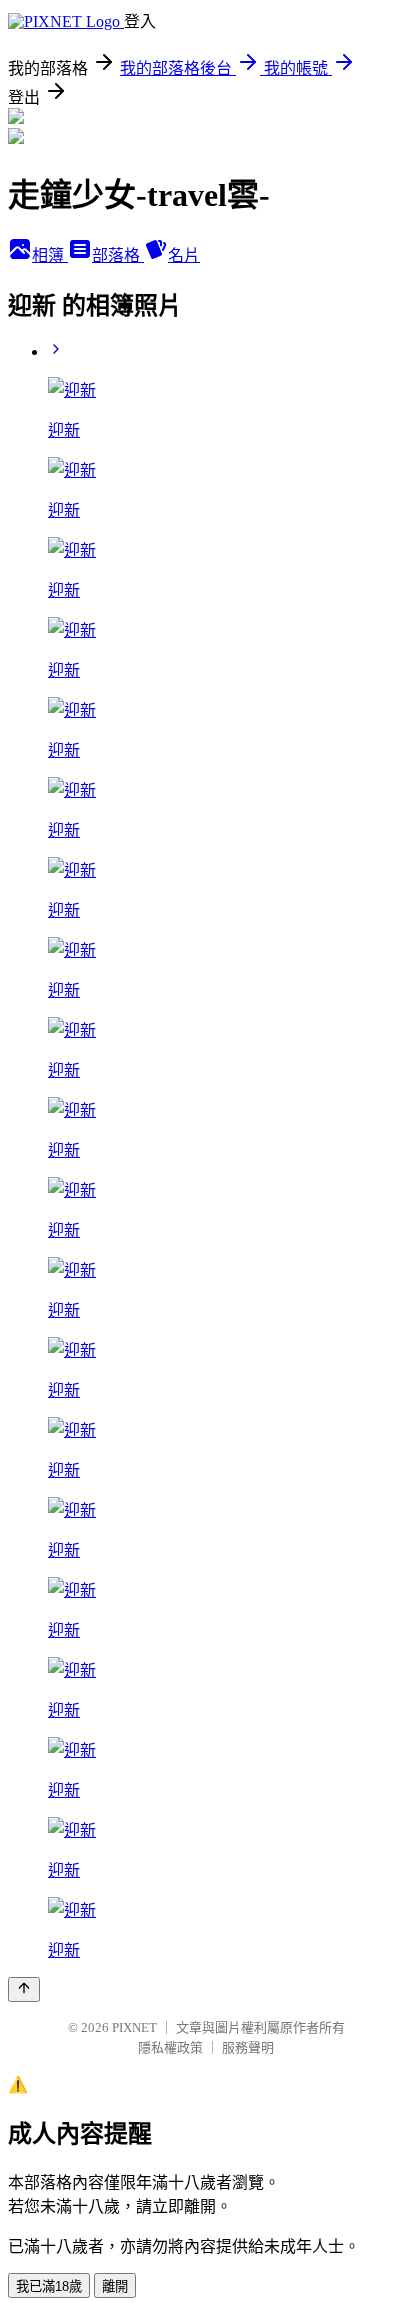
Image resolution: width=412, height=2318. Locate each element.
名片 (184, 255)
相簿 (50, 255)
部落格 (118, 255)
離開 (115, 2286)
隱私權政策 (170, 2047)
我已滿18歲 (49, 2286)
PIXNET (134, 2027)
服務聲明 (248, 2047)
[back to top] (24, 1989)
